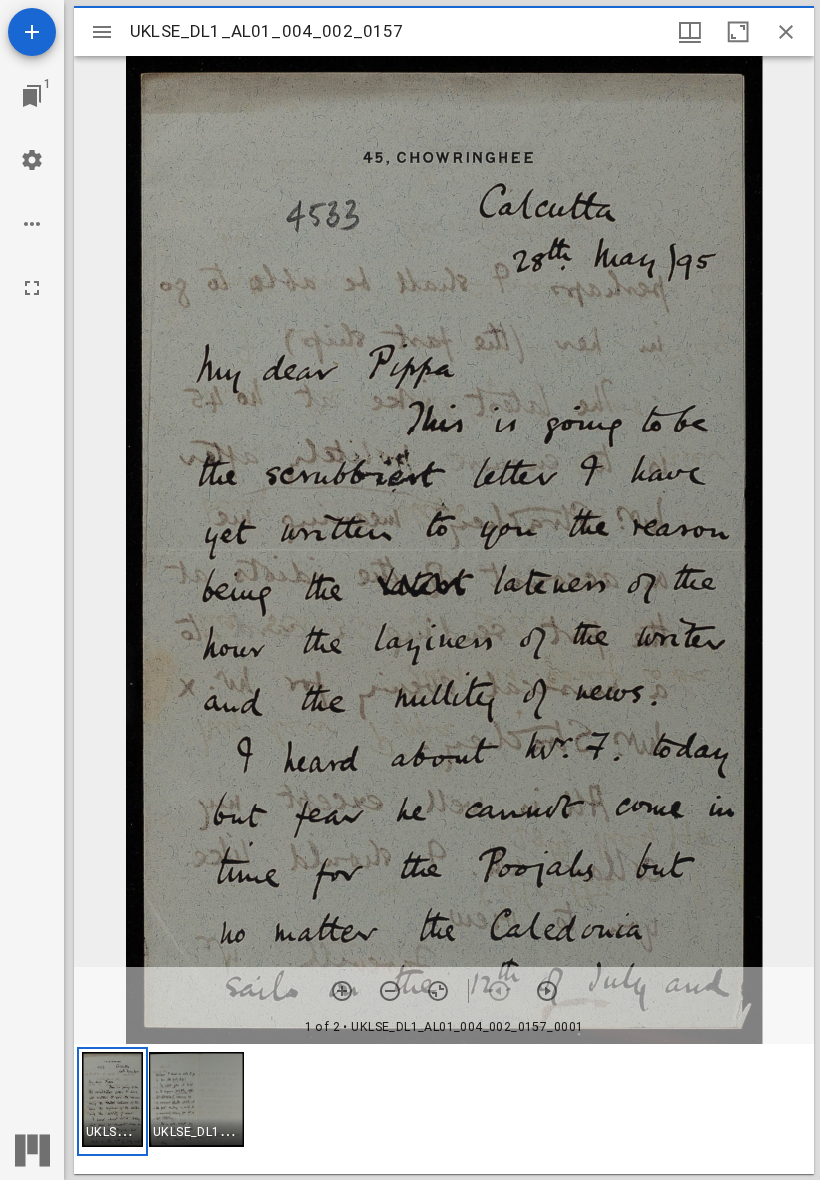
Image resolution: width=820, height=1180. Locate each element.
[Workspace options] (32, 224)
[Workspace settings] (32, 160)
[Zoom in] (342, 991)
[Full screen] (32, 288)
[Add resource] (32, 32)
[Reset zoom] (438, 991)
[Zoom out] (390, 991)
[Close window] (786, 32)
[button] (112, 1101)
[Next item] (547, 991)
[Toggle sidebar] (102, 32)
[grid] (444, 1109)
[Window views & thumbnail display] (690, 32)
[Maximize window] (738, 32)
